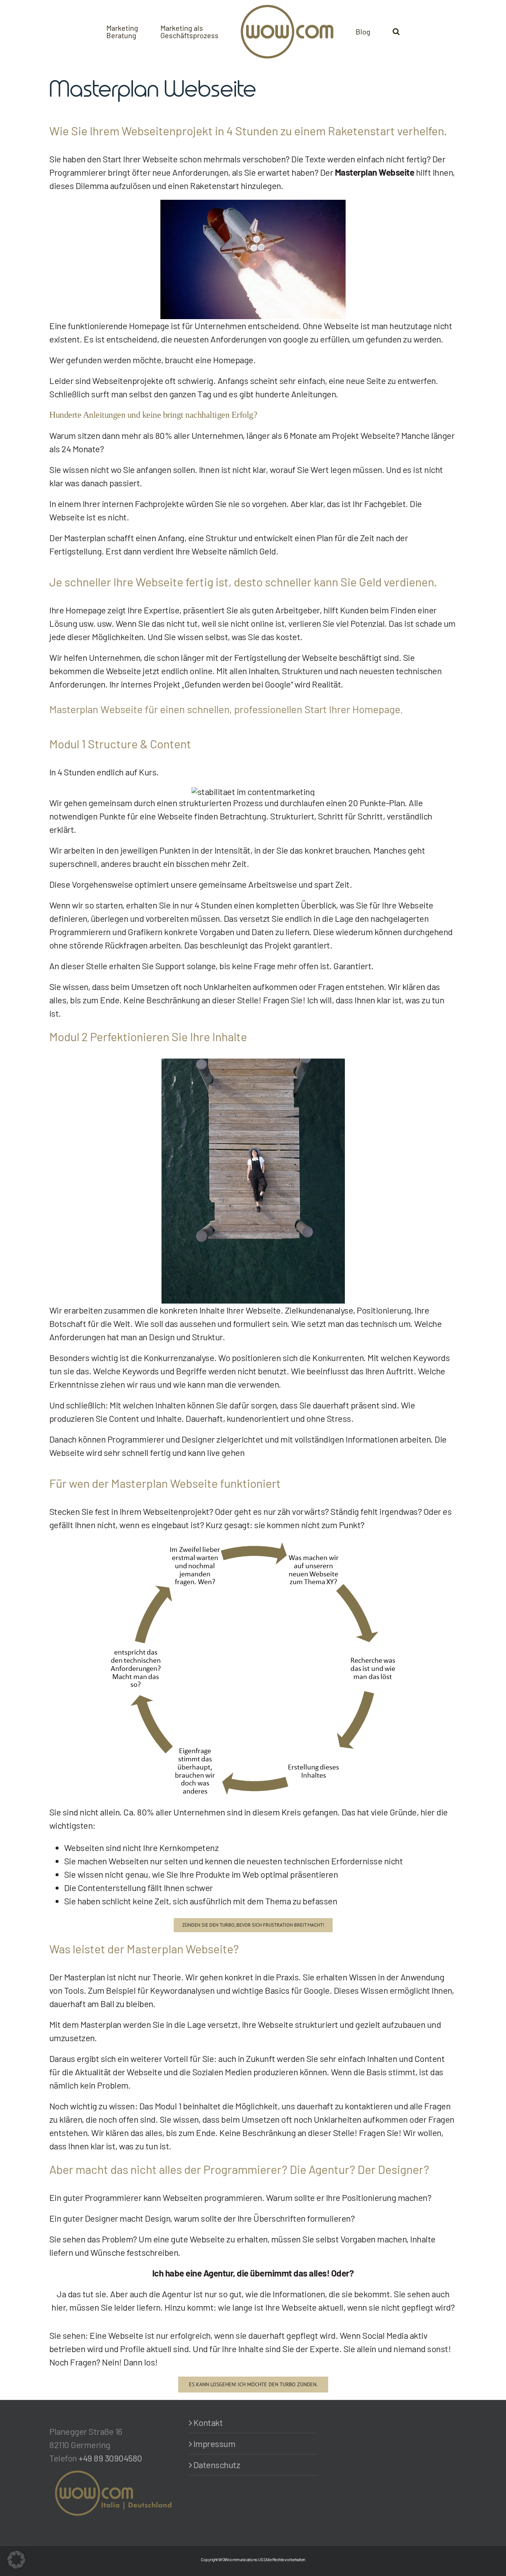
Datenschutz (217, 2465)
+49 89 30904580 (110, 2458)
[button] (396, 31)
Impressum (214, 2443)
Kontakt (208, 2422)
